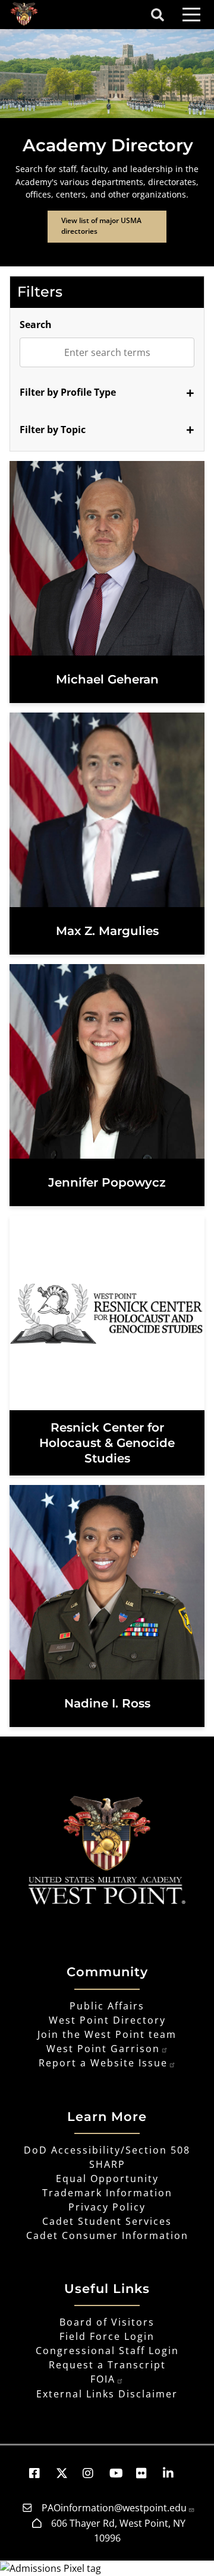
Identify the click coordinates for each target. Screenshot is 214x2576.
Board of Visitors (107, 2322)
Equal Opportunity (107, 2179)
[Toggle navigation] (191, 15)
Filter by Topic (53, 430)
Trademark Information (107, 2193)
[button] (40, 2473)
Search (36, 325)
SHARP (107, 2164)
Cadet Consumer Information (107, 2235)
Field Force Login (107, 2336)
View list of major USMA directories (101, 226)
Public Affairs (107, 2006)
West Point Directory (107, 2020)
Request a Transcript (107, 2365)
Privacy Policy (107, 2207)
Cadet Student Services (107, 2221)
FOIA (103, 2379)
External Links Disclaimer (107, 2394)
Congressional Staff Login (107, 2351)
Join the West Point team (107, 2034)
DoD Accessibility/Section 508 (107, 2150)
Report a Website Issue (103, 2063)
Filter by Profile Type (68, 392)
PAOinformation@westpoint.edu (114, 2508)
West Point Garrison (103, 2049)
